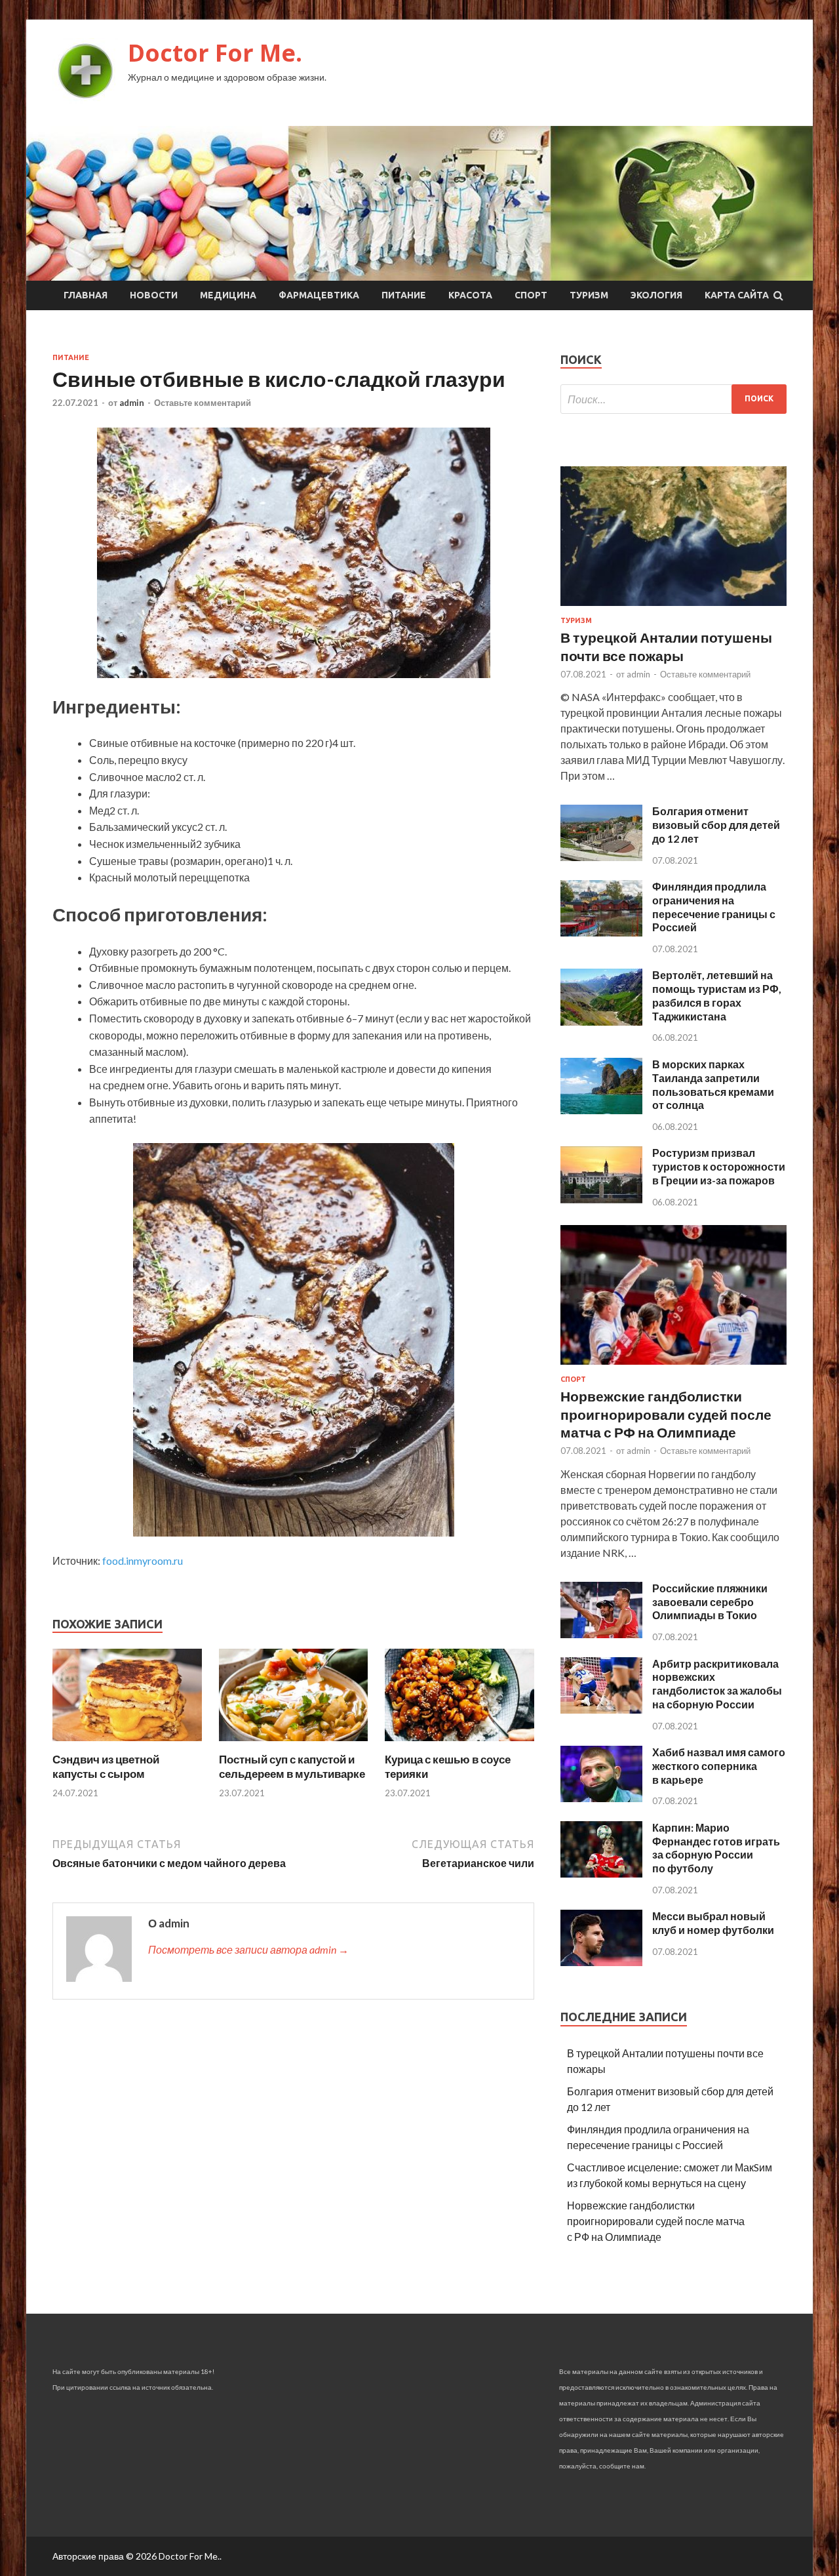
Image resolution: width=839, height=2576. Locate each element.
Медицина (228, 295)
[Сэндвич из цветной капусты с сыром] (127, 1744)
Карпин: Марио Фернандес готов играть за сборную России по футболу (716, 1848)
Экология (656, 295)
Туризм (589, 295)
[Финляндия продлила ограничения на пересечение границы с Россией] (601, 932)
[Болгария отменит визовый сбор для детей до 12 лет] (601, 857)
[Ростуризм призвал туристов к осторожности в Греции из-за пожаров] (601, 1199)
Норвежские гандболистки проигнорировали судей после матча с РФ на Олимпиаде (666, 1414)
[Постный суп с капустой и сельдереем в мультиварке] (294, 1744)
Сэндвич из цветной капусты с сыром (106, 1766)
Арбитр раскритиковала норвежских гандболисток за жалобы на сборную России (717, 1684)
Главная (86, 295)
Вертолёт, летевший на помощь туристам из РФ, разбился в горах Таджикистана (717, 995)
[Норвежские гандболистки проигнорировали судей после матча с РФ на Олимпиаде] (673, 1367)
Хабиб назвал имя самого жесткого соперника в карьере (719, 1766)
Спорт (531, 295)
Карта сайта (737, 295)
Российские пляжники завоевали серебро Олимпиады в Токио (710, 1602)
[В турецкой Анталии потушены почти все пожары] (673, 608)
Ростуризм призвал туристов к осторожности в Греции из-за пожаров (719, 1166)
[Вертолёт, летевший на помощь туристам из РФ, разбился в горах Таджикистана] (601, 1021)
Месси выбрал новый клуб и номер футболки (713, 1923)
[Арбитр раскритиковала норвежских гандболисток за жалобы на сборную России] (601, 1709)
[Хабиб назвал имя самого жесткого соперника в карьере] (601, 1798)
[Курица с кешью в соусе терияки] (459, 1744)
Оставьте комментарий (203, 403)
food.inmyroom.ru (143, 1560)
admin (132, 403)
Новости (154, 295)
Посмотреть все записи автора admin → (248, 1949)
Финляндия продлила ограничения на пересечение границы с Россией (714, 907)
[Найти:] (673, 399)
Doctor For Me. (215, 53)
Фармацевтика (319, 295)
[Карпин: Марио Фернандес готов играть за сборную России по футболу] (601, 1873)
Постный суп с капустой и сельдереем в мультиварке (292, 1766)
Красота (470, 295)
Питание (404, 295)
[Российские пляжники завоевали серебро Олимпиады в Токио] (601, 1634)
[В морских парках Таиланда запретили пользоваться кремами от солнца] (601, 1110)
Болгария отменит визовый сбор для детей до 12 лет (716, 825)
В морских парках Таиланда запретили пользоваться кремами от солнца (713, 1084)
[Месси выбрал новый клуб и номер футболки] (601, 1962)
